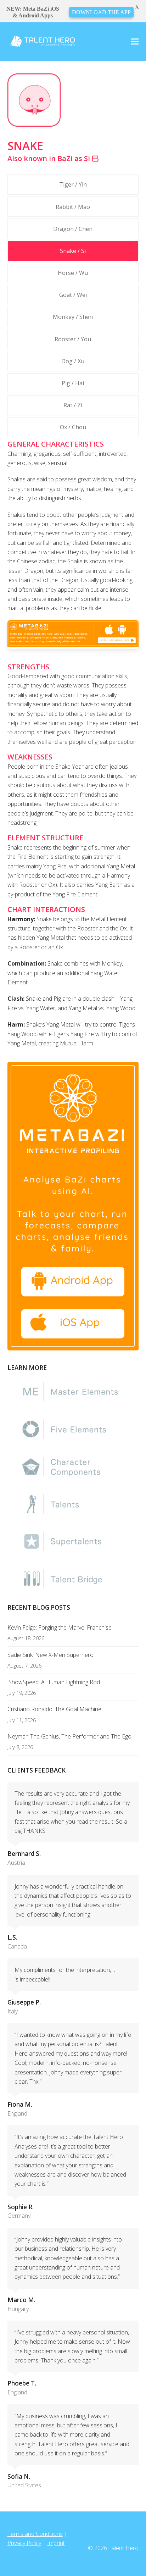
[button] (135, 42)
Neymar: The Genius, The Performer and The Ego (69, 1736)
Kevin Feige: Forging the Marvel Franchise (60, 1627)
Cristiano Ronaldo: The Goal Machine (54, 1709)
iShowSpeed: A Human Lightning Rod (54, 1682)
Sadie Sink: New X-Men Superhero (50, 1655)
